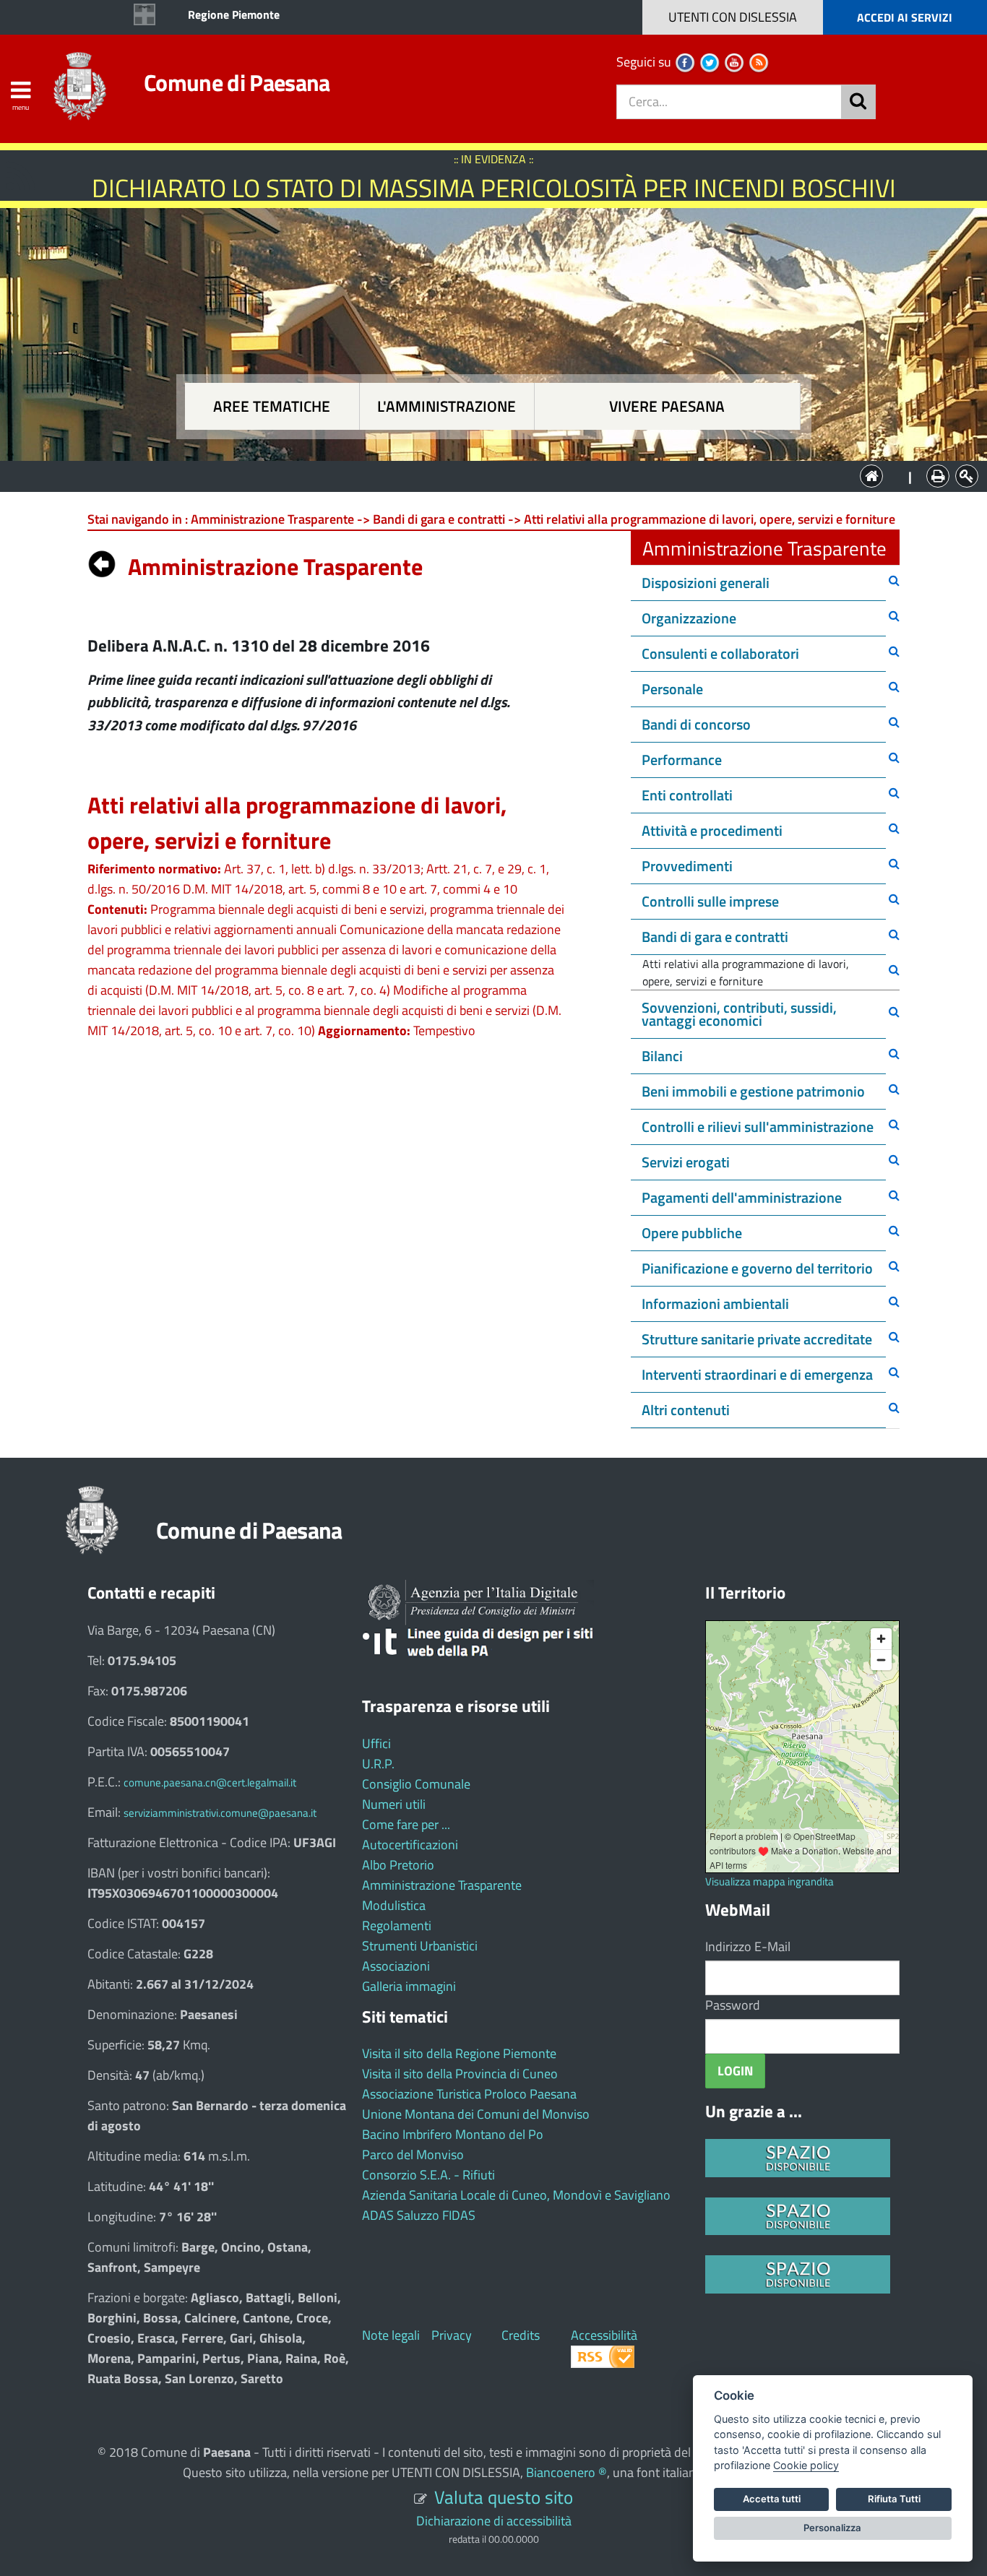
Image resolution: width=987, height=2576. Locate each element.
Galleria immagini (409, 1986)
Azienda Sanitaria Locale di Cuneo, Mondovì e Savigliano (516, 2195)
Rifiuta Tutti (894, 2499)
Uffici (376, 1743)
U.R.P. (378, 1764)
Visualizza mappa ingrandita (770, 1881)
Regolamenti (397, 1925)
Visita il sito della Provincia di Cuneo (460, 2074)
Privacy (452, 2335)
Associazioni (396, 1966)
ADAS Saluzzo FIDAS (419, 2215)
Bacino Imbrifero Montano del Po (453, 2134)
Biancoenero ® (566, 2472)
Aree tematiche (272, 406)
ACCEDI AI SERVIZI (905, 17)
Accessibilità (604, 2335)
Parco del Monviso (413, 2154)
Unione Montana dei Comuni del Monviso (476, 2114)
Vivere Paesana (667, 406)
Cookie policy (806, 2465)
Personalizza (832, 2528)
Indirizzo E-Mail (748, 1946)
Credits (521, 2335)
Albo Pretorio (398, 1865)
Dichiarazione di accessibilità (494, 2521)
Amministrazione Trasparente (442, 1885)
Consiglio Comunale (416, 1784)
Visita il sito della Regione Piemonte (459, 2053)
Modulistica (394, 1905)
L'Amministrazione (483, 475)
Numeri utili (394, 1804)
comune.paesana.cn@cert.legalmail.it (210, 1782)
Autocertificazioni (410, 1845)
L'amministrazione (447, 406)
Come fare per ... (406, 1824)
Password (733, 2005)
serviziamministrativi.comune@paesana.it (220, 1813)
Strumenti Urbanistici (420, 1946)
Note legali (391, 2335)
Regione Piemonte (234, 14)
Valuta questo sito (504, 2497)
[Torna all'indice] (102, 561)
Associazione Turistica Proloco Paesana (469, 2094)
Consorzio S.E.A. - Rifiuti (428, 2175)
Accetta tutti (772, 2499)
